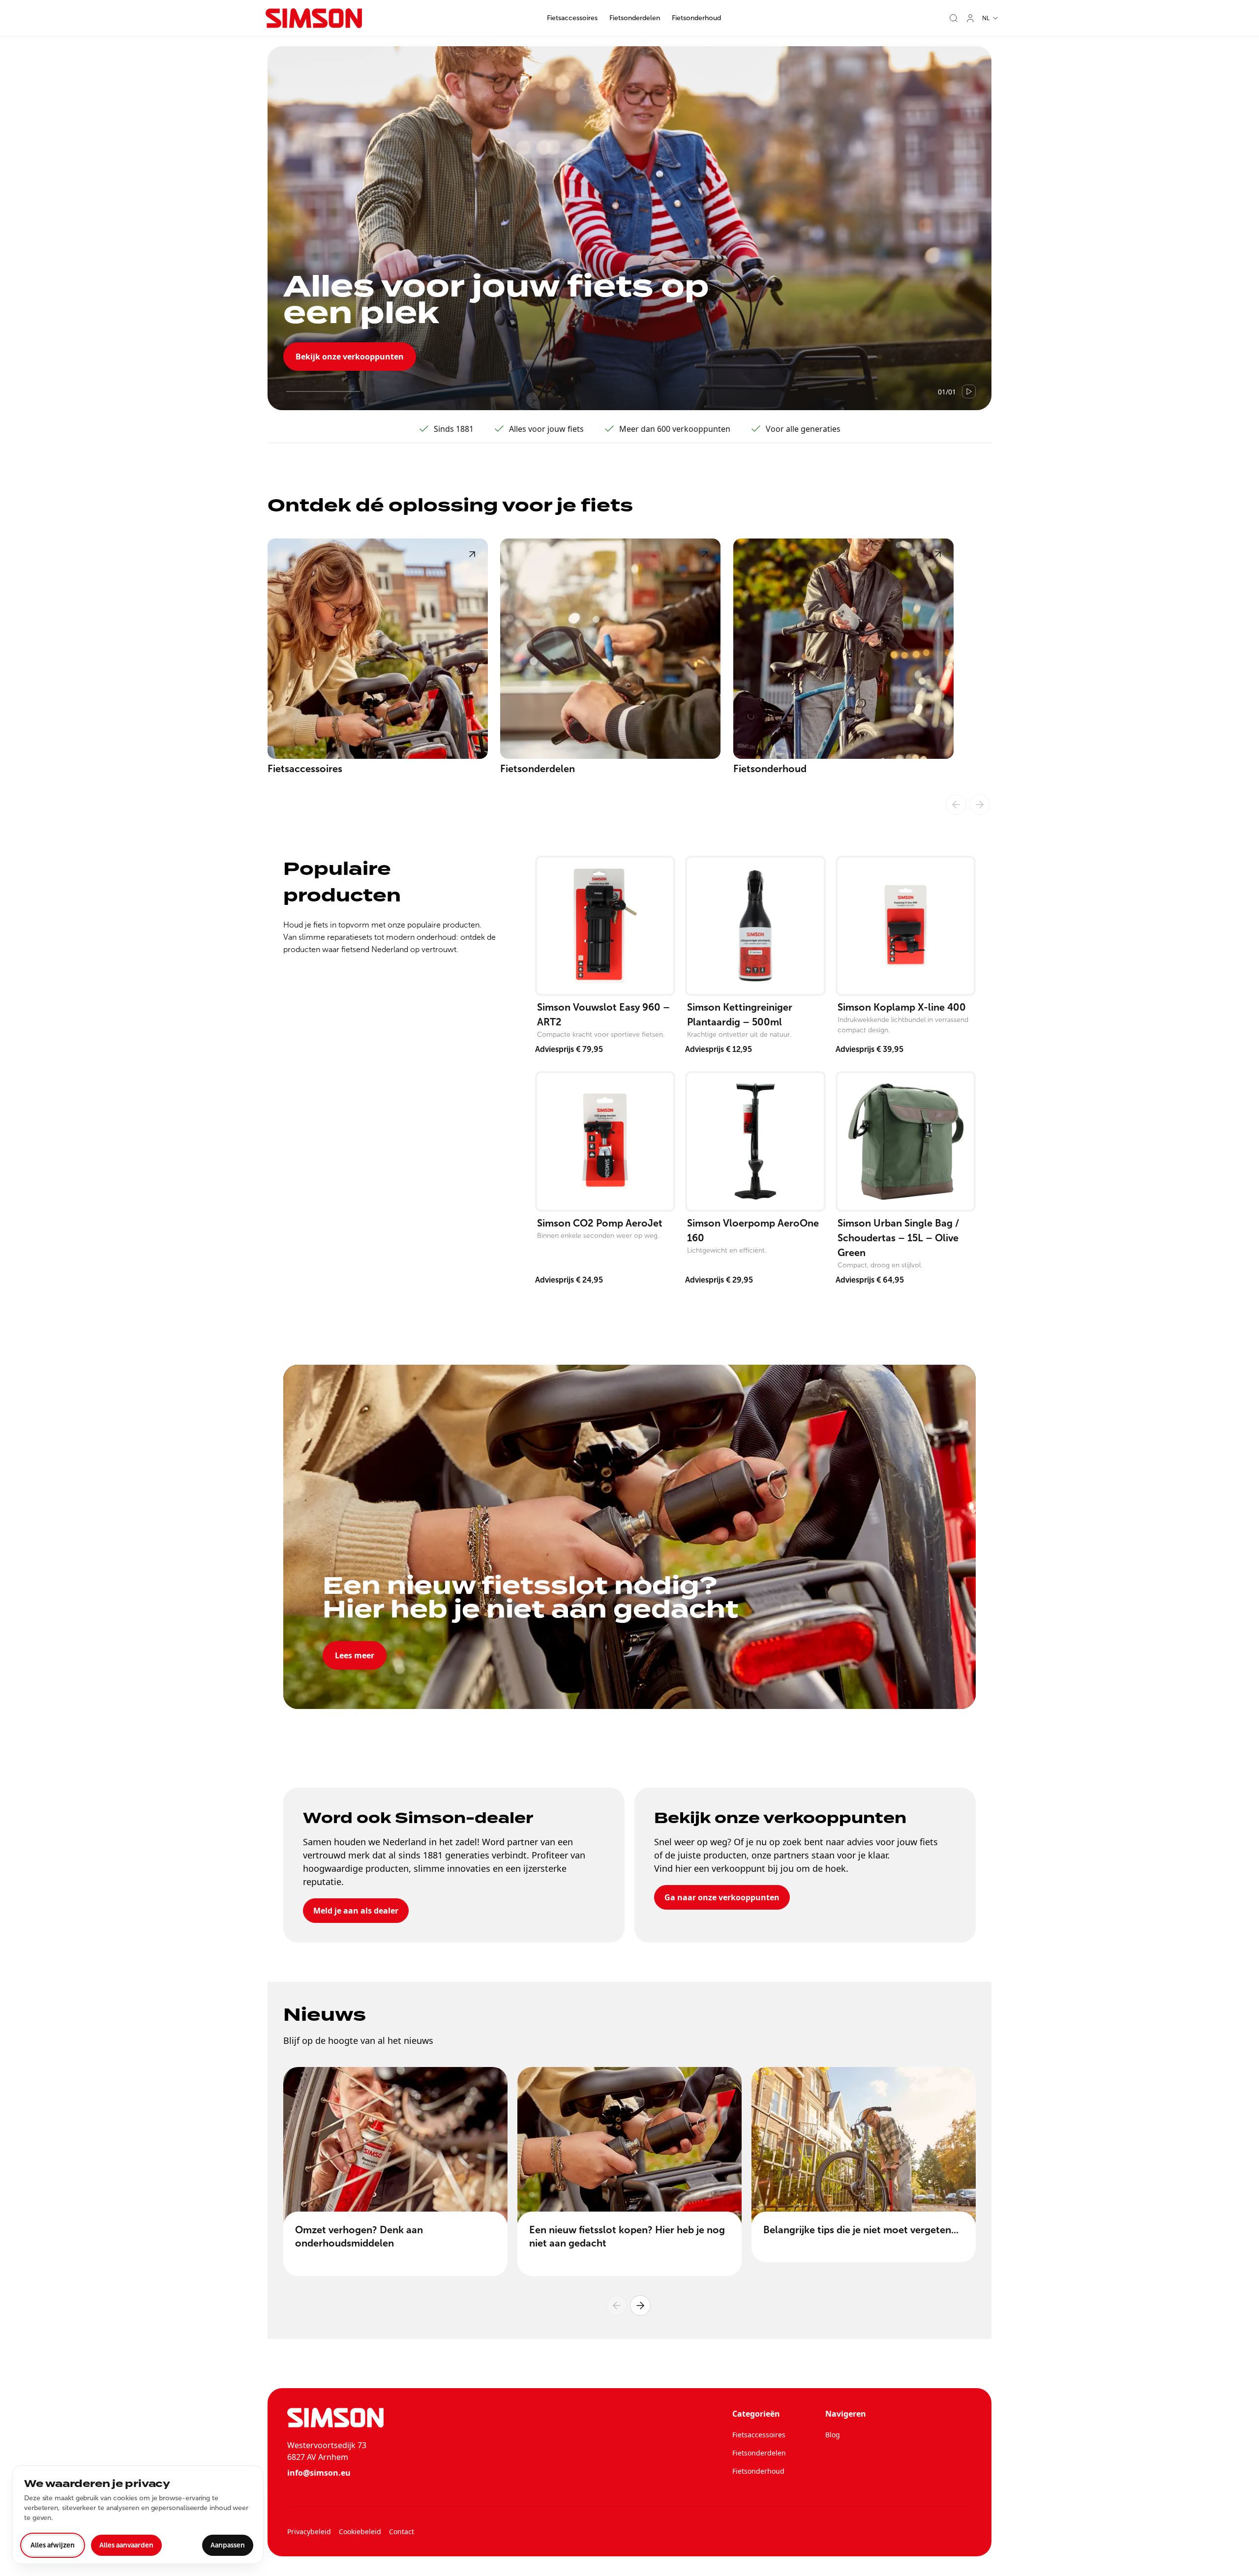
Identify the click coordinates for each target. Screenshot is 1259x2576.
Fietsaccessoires (572, 18)
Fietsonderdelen (635, 18)
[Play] (969, 391)
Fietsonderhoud (696, 18)
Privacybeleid (309, 2531)
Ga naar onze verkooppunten (722, 1897)
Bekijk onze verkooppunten (350, 357)
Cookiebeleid (360, 2531)
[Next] (640, 2306)
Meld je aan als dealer (356, 1911)
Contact (402, 2531)
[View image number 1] (323, 391)
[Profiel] (970, 18)
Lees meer (355, 1655)
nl (986, 18)
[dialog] (138, 2515)
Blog (833, 2435)
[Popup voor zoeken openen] (954, 18)
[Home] (314, 18)
